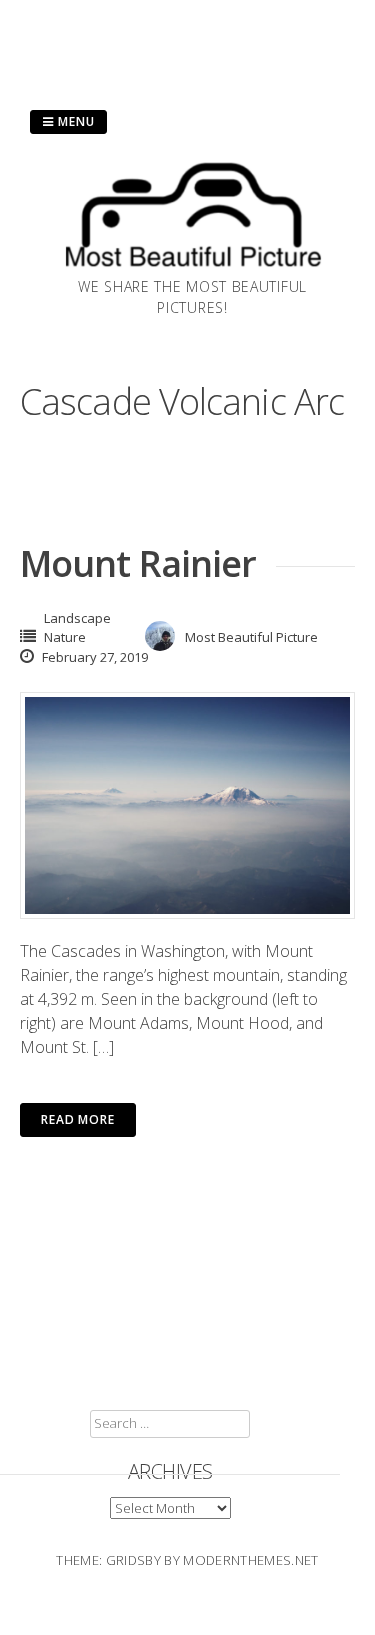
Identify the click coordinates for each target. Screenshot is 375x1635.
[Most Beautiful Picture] (192, 270)
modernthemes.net (250, 1560)
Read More (78, 1119)
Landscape (77, 618)
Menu (74, 121)
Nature (65, 637)
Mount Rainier (138, 563)
